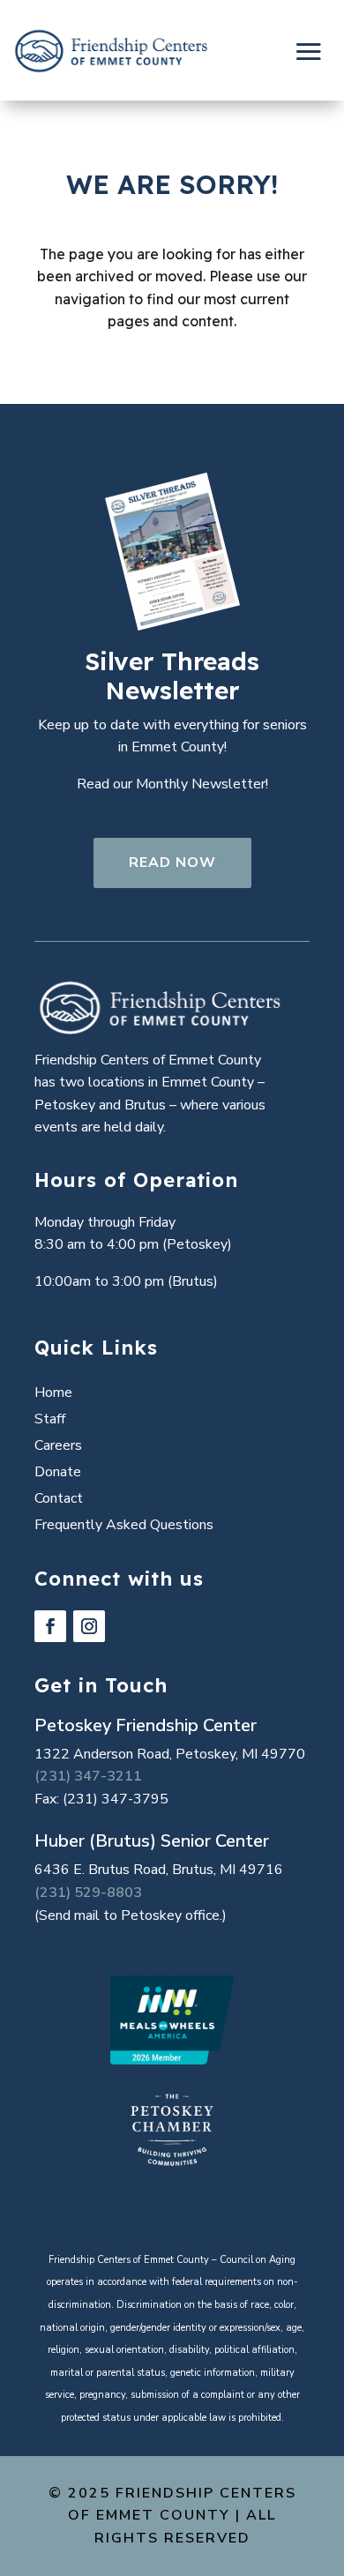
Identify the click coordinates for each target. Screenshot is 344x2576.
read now (172, 862)
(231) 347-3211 (88, 1776)
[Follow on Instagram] (89, 1626)
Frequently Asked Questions (124, 1527)
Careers (58, 1447)
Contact (59, 1500)
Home (53, 1394)
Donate (58, 1474)
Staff (50, 1421)
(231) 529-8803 (88, 1893)
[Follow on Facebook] (50, 1626)
